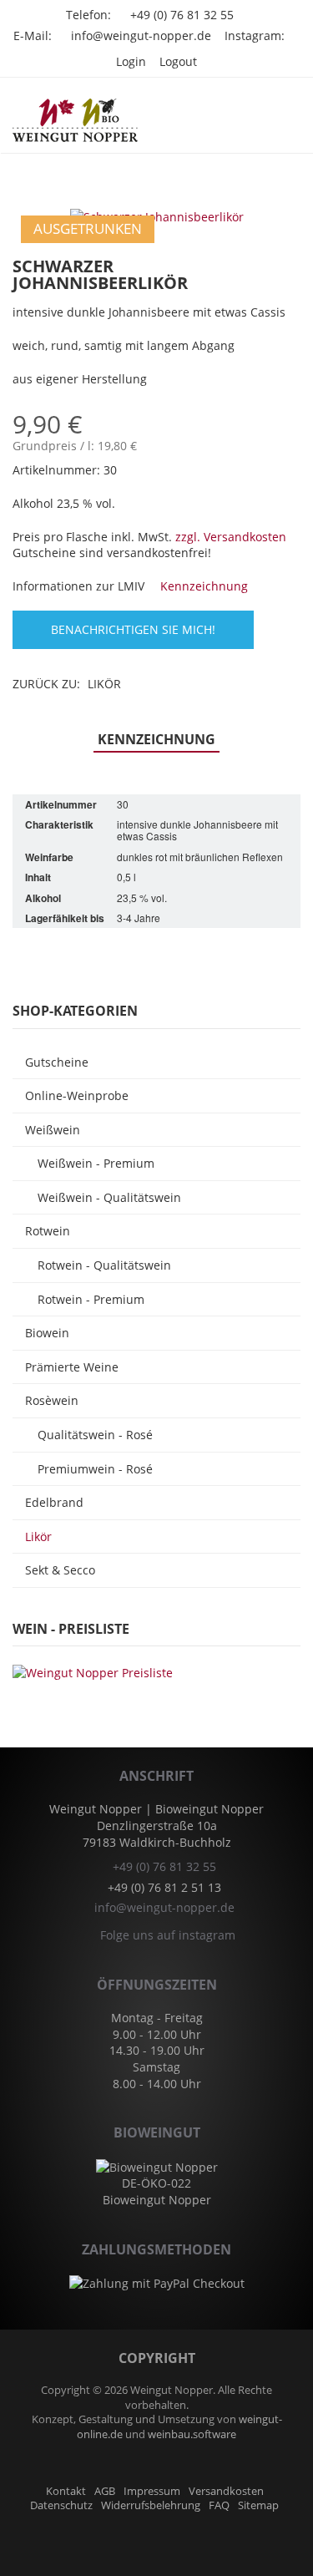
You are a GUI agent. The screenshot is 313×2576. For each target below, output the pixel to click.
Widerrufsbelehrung (151, 2505)
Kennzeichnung (202, 586)
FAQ (219, 2505)
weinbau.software (192, 2434)
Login (131, 61)
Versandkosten (226, 2491)
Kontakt (66, 2491)
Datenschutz (61, 2505)
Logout (178, 61)
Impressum (152, 2491)
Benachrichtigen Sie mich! (133, 629)
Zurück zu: (67, 684)
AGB (105, 2491)
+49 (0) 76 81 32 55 (182, 15)
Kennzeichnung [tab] (156, 739)
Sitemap (258, 2505)
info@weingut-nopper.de (141, 35)
